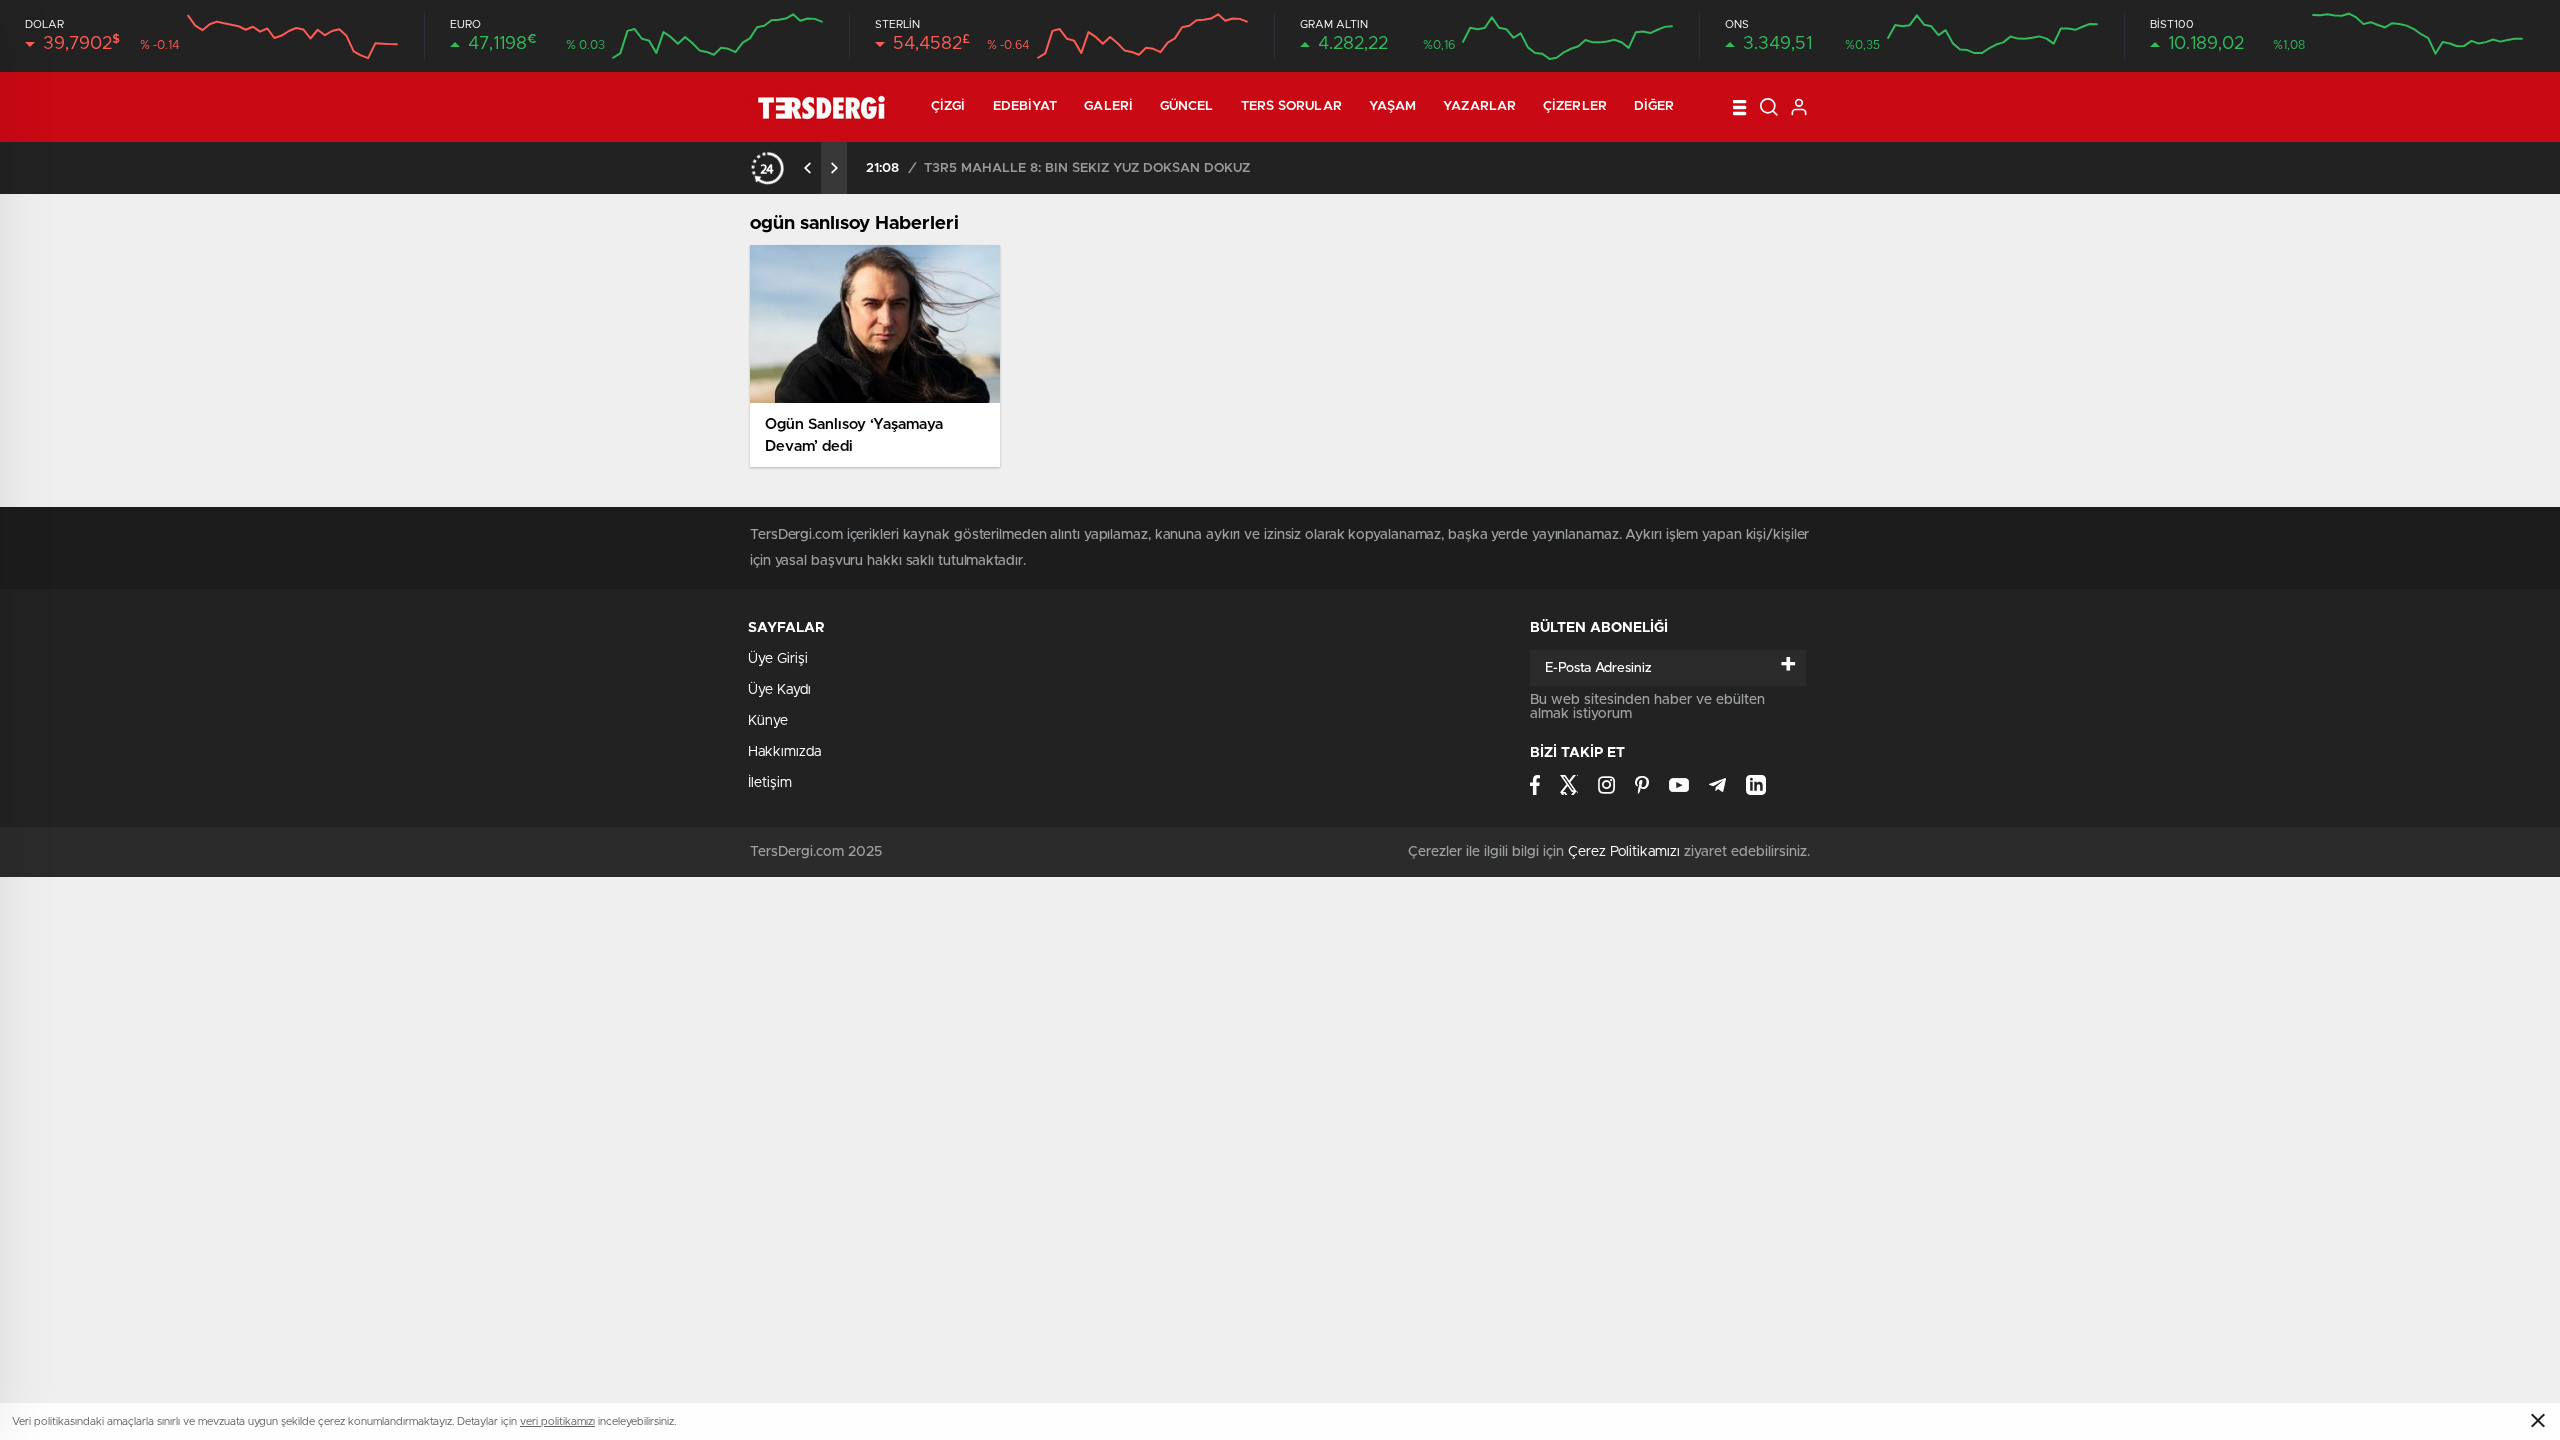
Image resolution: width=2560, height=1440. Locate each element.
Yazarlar (1479, 106)
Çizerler (1575, 106)
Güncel (1187, 106)
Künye (768, 721)
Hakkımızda (784, 752)
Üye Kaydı (779, 690)
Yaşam (1393, 106)
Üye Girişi (778, 659)
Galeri (1108, 106)
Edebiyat (1025, 106)
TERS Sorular (1291, 106)
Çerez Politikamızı (1624, 852)
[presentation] (808, 168)
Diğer (1654, 106)
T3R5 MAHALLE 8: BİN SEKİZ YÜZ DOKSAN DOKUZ (1087, 168)
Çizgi (948, 106)
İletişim (770, 783)
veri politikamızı (557, 1421)
